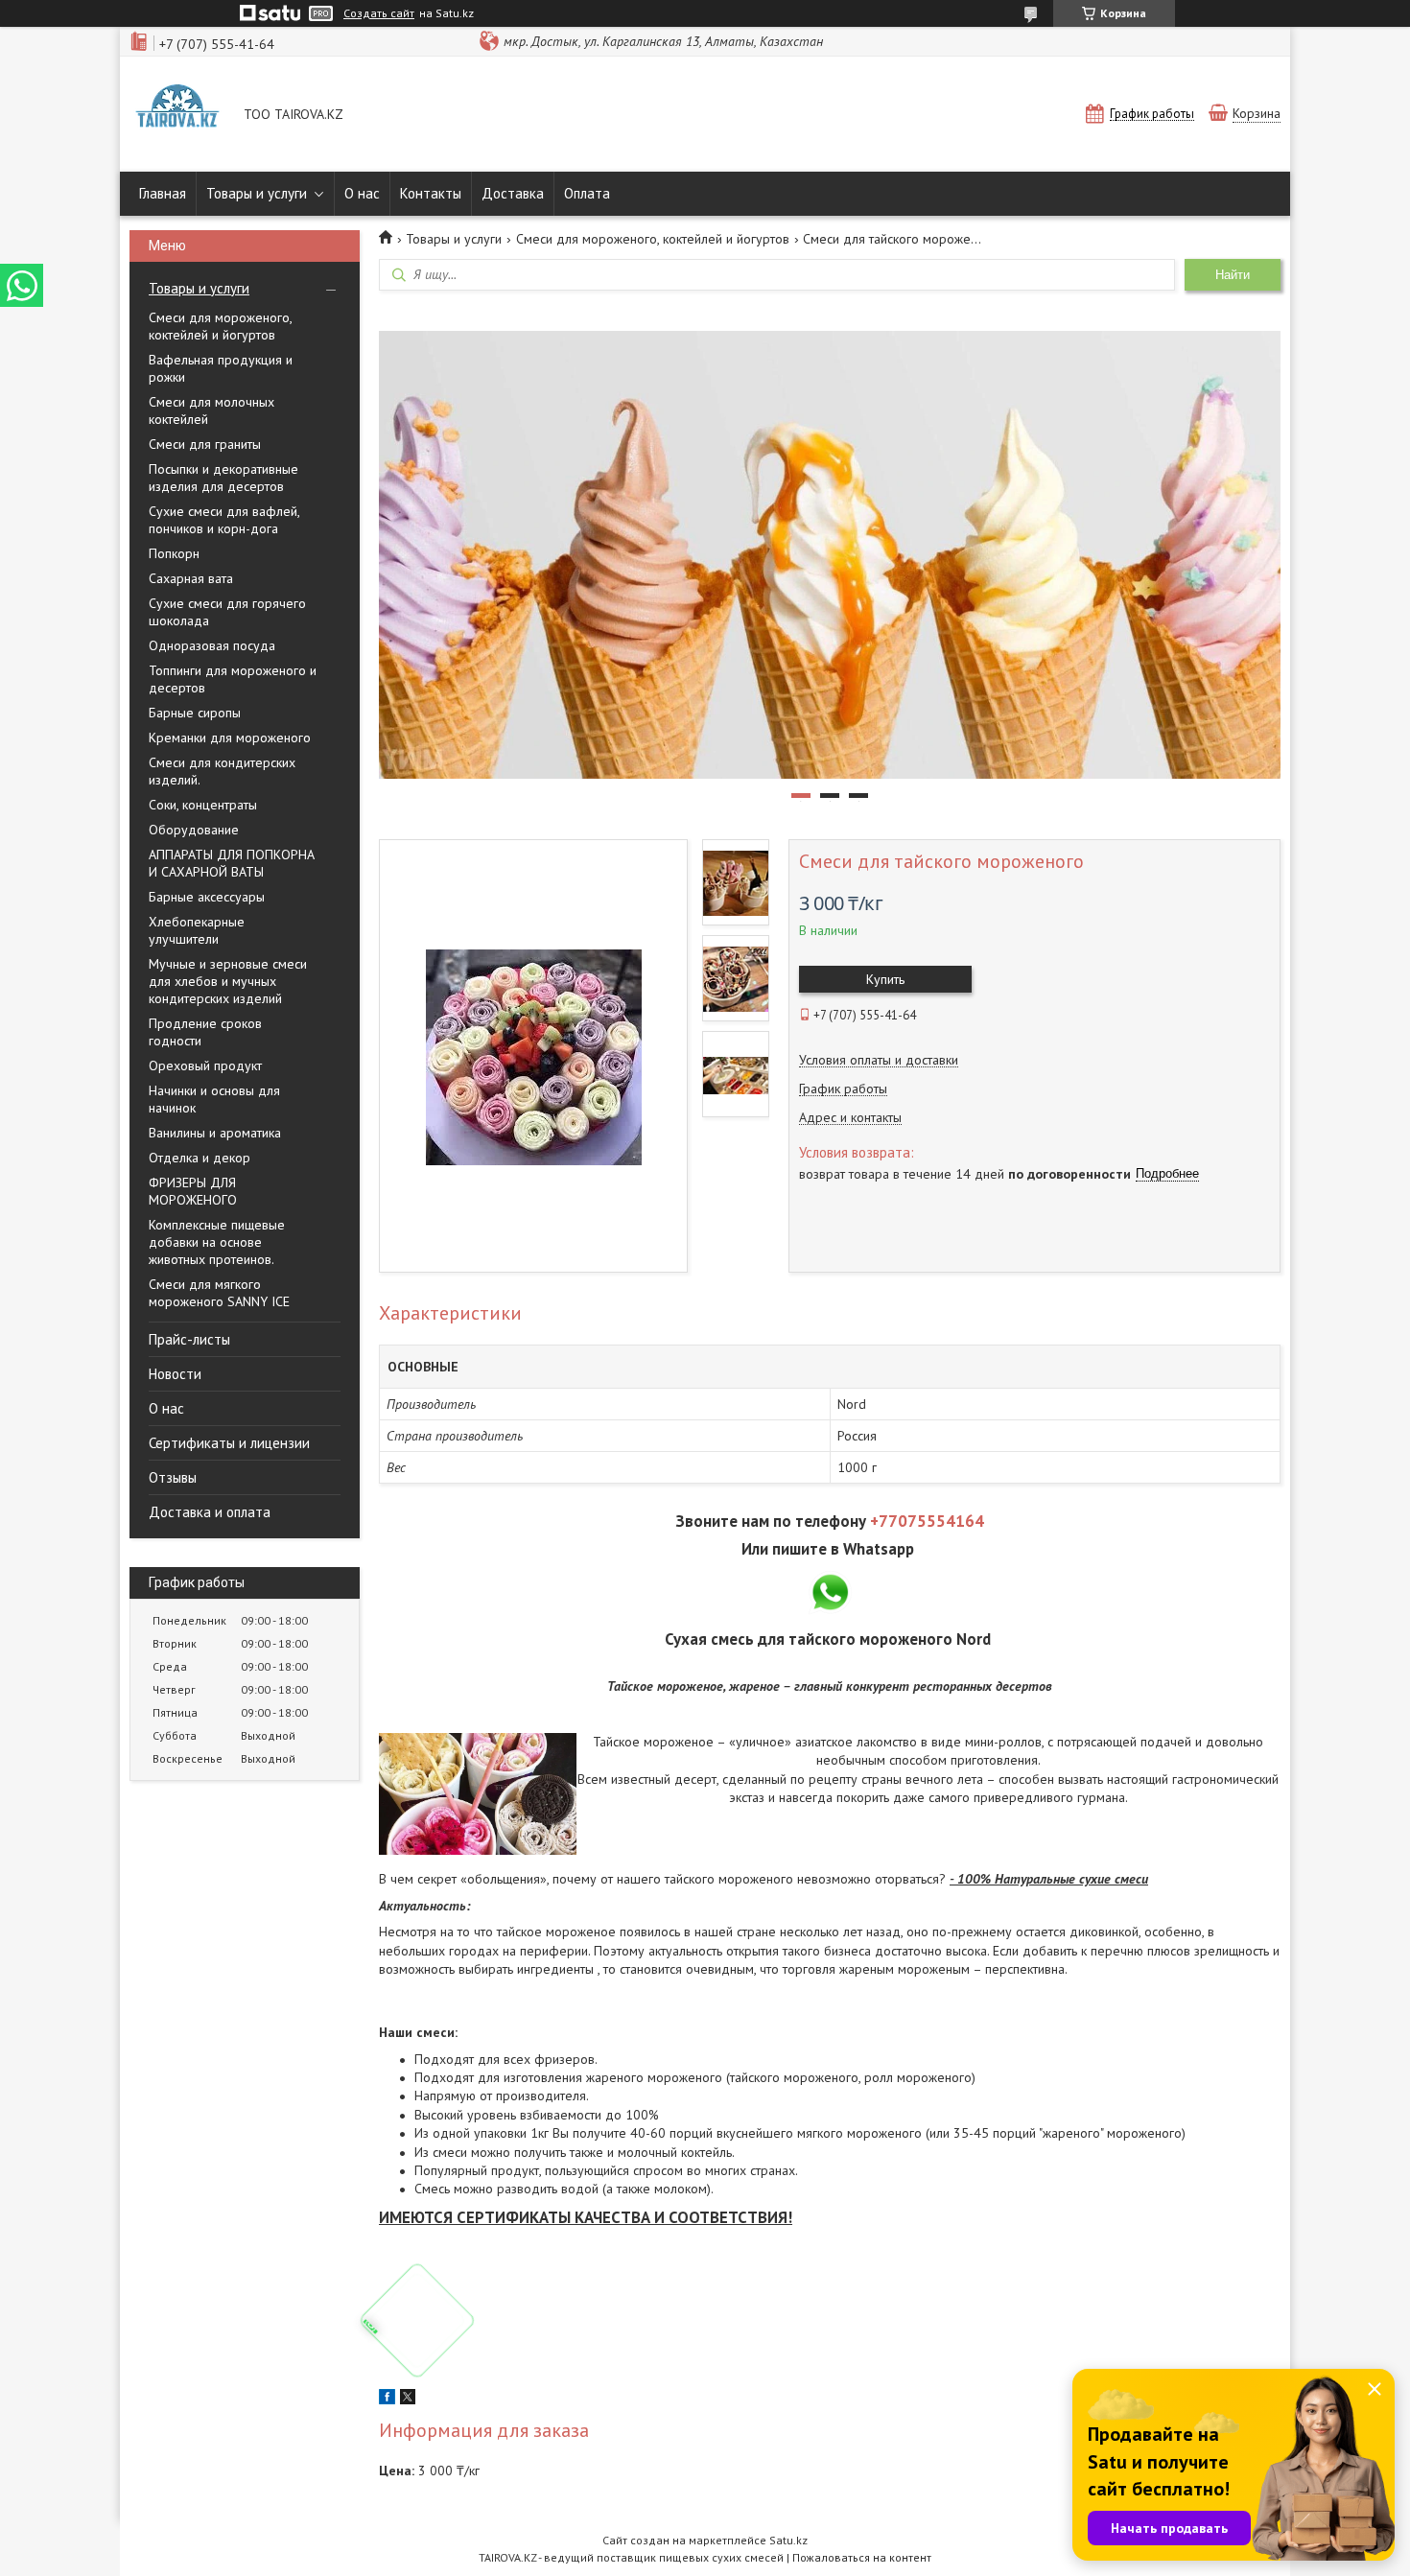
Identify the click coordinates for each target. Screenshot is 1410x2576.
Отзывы (173, 1477)
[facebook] (387, 2400)
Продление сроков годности (205, 1032)
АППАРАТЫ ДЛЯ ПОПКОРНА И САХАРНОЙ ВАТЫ (232, 863)
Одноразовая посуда (212, 645)
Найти (1233, 275)
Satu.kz (788, 2540)
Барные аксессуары (207, 897)
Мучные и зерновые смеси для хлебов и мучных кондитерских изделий (228, 981)
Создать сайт (379, 13)
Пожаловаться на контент (862, 2557)
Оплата (587, 193)
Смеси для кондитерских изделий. (222, 771)
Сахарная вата (191, 578)
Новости (175, 1374)
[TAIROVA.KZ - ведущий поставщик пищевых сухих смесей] (177, 116)
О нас (362, 193)
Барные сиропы (195, 713)
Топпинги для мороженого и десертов (233, 679)
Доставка (513, 193)
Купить (885, 979)
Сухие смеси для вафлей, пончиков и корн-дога (224, 520)
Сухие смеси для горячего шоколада (227, 612)
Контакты (431, 193)
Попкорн (174, 553)
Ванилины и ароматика (215, 1133)
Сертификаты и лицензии (229, 1443)
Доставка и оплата (210, 1512)
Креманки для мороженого (230, 738)
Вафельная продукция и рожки (221, 368)
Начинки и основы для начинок (214, 1099)
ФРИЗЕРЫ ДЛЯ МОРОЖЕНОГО (193, 1191)
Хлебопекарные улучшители (197, 930)
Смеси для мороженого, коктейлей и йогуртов (220, 326)
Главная (163, 193)
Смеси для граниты (205, 444)
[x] (408, 2400)
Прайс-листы (189, 1339)
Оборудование (194, 830)
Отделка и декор (200, 1158)
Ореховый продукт (205, 1066)
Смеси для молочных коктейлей (211, 410)
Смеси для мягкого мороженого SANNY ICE (219, 1293)
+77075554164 (927, 1521)
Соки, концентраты (203, 805)
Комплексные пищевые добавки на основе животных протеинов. (217, 1242)
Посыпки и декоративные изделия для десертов (223, 478)
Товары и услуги (257, 193)
